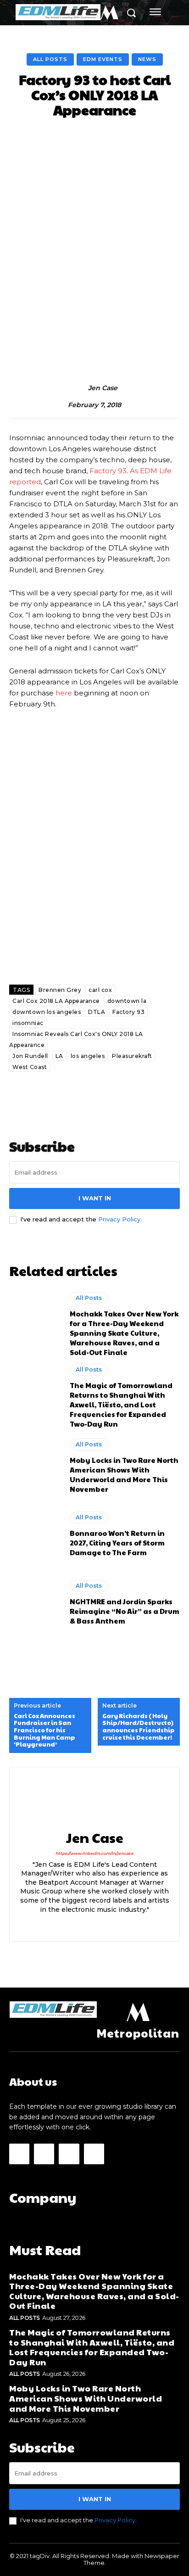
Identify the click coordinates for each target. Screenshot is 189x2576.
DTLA (97, 1012)
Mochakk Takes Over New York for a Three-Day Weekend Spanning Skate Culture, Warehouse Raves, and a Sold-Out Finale (124, 1333)
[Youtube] (94, 2154)
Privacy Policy (119, 1219)
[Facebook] (79, 1924)
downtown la (127, 1001)
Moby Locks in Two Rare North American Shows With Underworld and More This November (124, 1474)
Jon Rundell (30, 1056)
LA (59, 1056)
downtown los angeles (47, 1012)
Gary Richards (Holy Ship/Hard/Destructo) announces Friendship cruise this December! (139, 1727)
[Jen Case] (78, 388)
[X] (111, 1924)
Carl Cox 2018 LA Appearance (56, 1001)
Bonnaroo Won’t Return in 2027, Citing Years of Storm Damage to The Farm (117, 1543)
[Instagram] (95, 1924)
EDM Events (103, 59)
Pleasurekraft (132, 1056)
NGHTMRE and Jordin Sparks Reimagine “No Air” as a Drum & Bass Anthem (125, 1611)
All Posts (50, 59)
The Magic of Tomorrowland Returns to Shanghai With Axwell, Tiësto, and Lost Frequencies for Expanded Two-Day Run (121, 1404)
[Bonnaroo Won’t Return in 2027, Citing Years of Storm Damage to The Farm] (35, 1534)
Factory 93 (108, 471)
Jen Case (103, 388)
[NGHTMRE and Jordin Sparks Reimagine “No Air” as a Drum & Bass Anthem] (35, 1602)
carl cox (100, 990)
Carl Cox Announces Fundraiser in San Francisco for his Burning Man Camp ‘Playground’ (44, 1730)
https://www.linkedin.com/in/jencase (94, 1853)
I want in (95, 1198)
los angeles (88, 1056)
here (64, 693)
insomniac (28, 1023)
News (147, 59)
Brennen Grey (60, 990)
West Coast (30, 1067)
